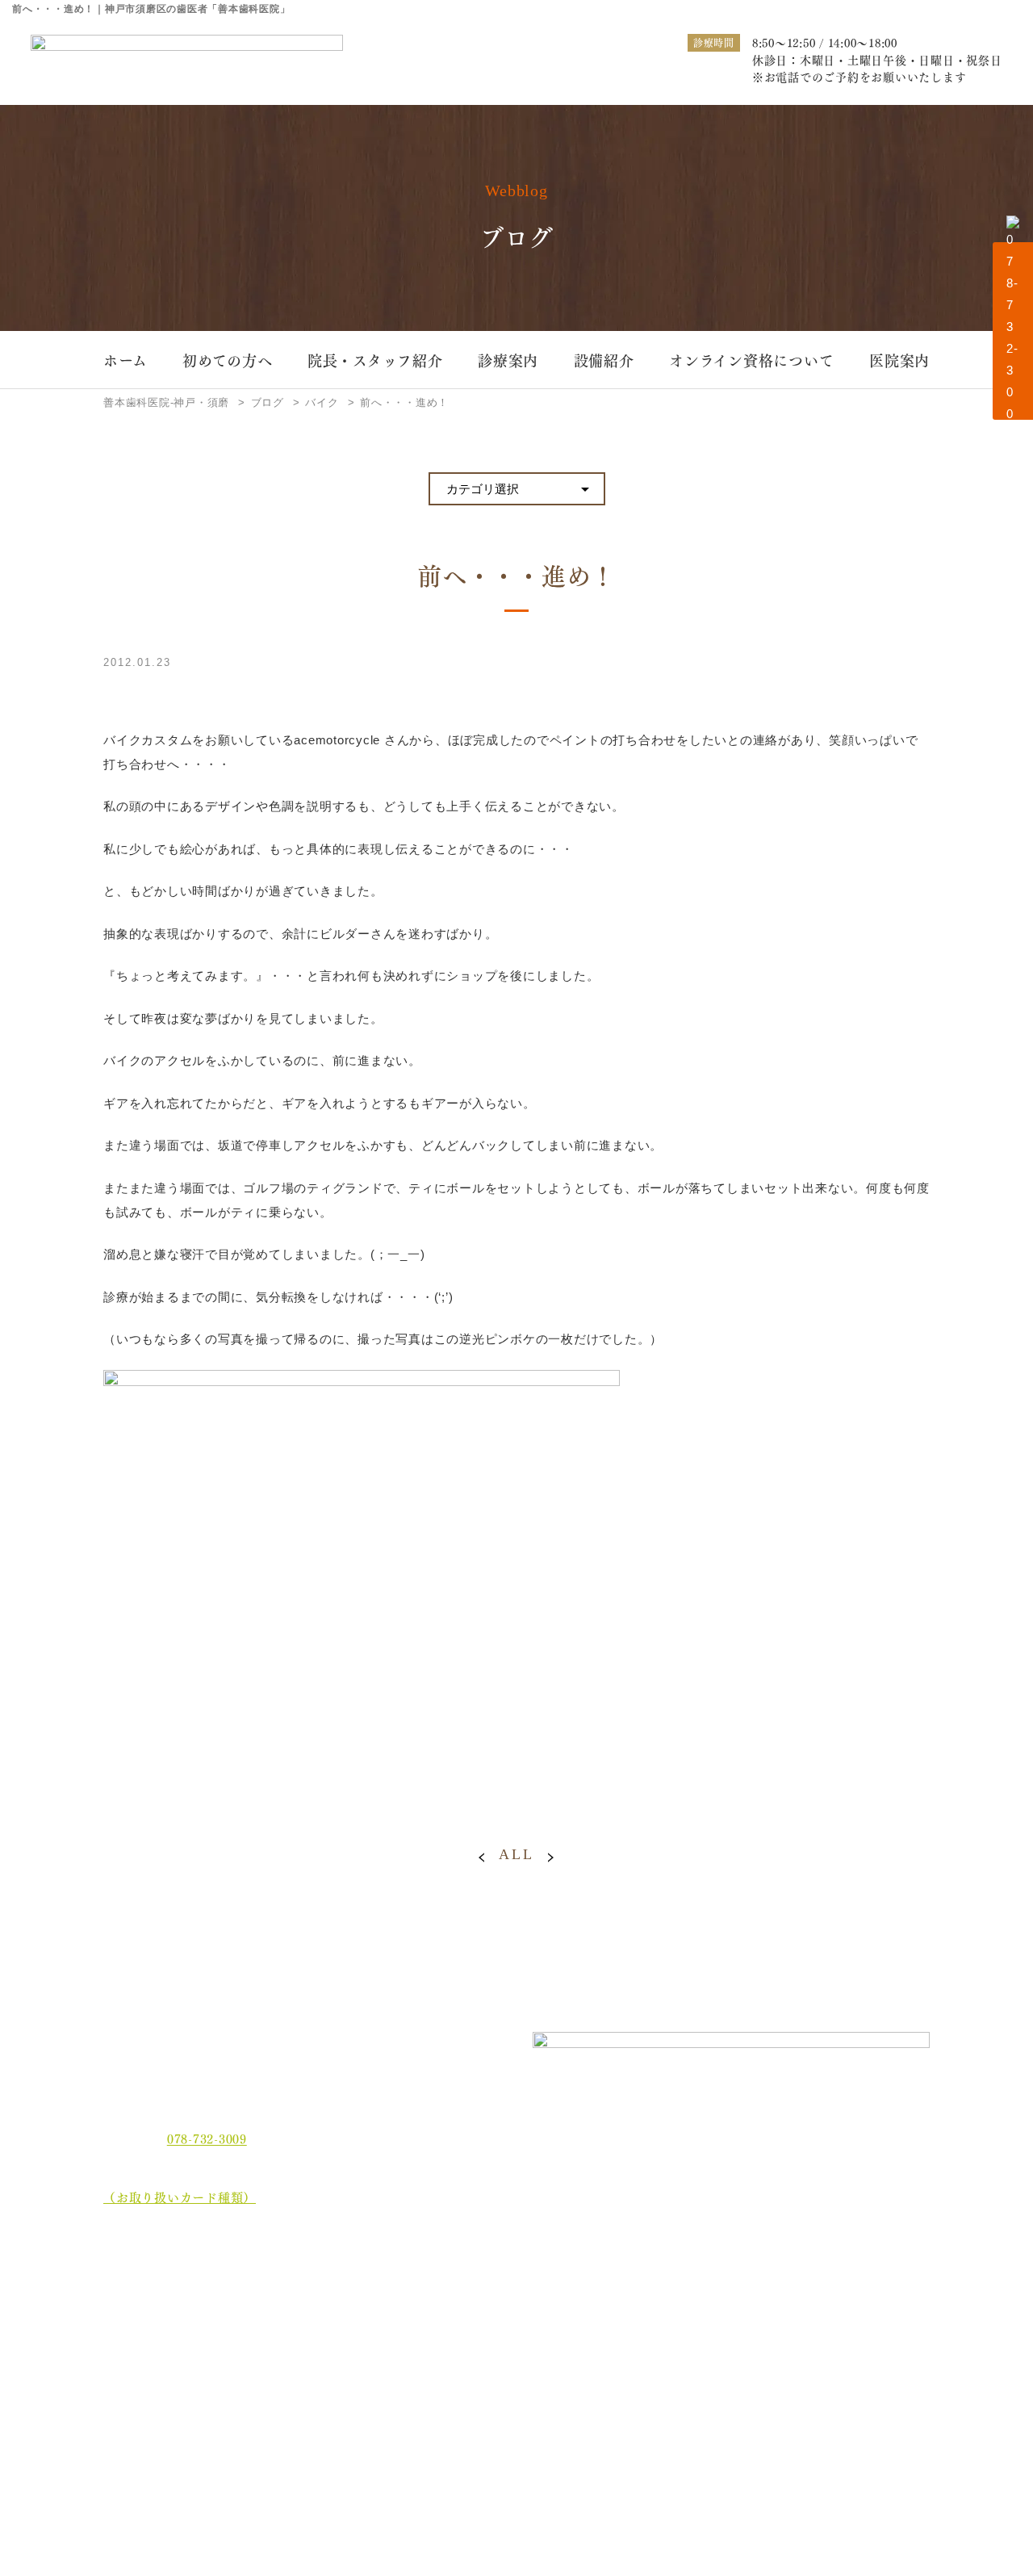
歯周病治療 (502, 2285)
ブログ (134, 2437)
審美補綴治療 (665, 2311)
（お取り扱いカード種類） (180, 2197)
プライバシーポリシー (178, 2467)
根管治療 (653, 2285)
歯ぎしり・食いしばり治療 (383, 2337)
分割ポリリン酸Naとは (180, 2377)
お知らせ (140, 2407)
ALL (516, 1854)
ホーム (125, 360)
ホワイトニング (355, 2311)
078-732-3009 (207, 2138)
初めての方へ (228, 360)
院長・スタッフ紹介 (375, 360)
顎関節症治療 (821, 2285)
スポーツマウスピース (687, 2337)
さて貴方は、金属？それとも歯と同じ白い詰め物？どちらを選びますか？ (854, 2348)
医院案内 (899, 360)
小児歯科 (810, 2311)
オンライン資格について (751, 360)
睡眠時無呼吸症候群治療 (535, 2337)
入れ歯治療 (502, 2311)
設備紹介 (604, 360)
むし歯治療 (344, 2285)
